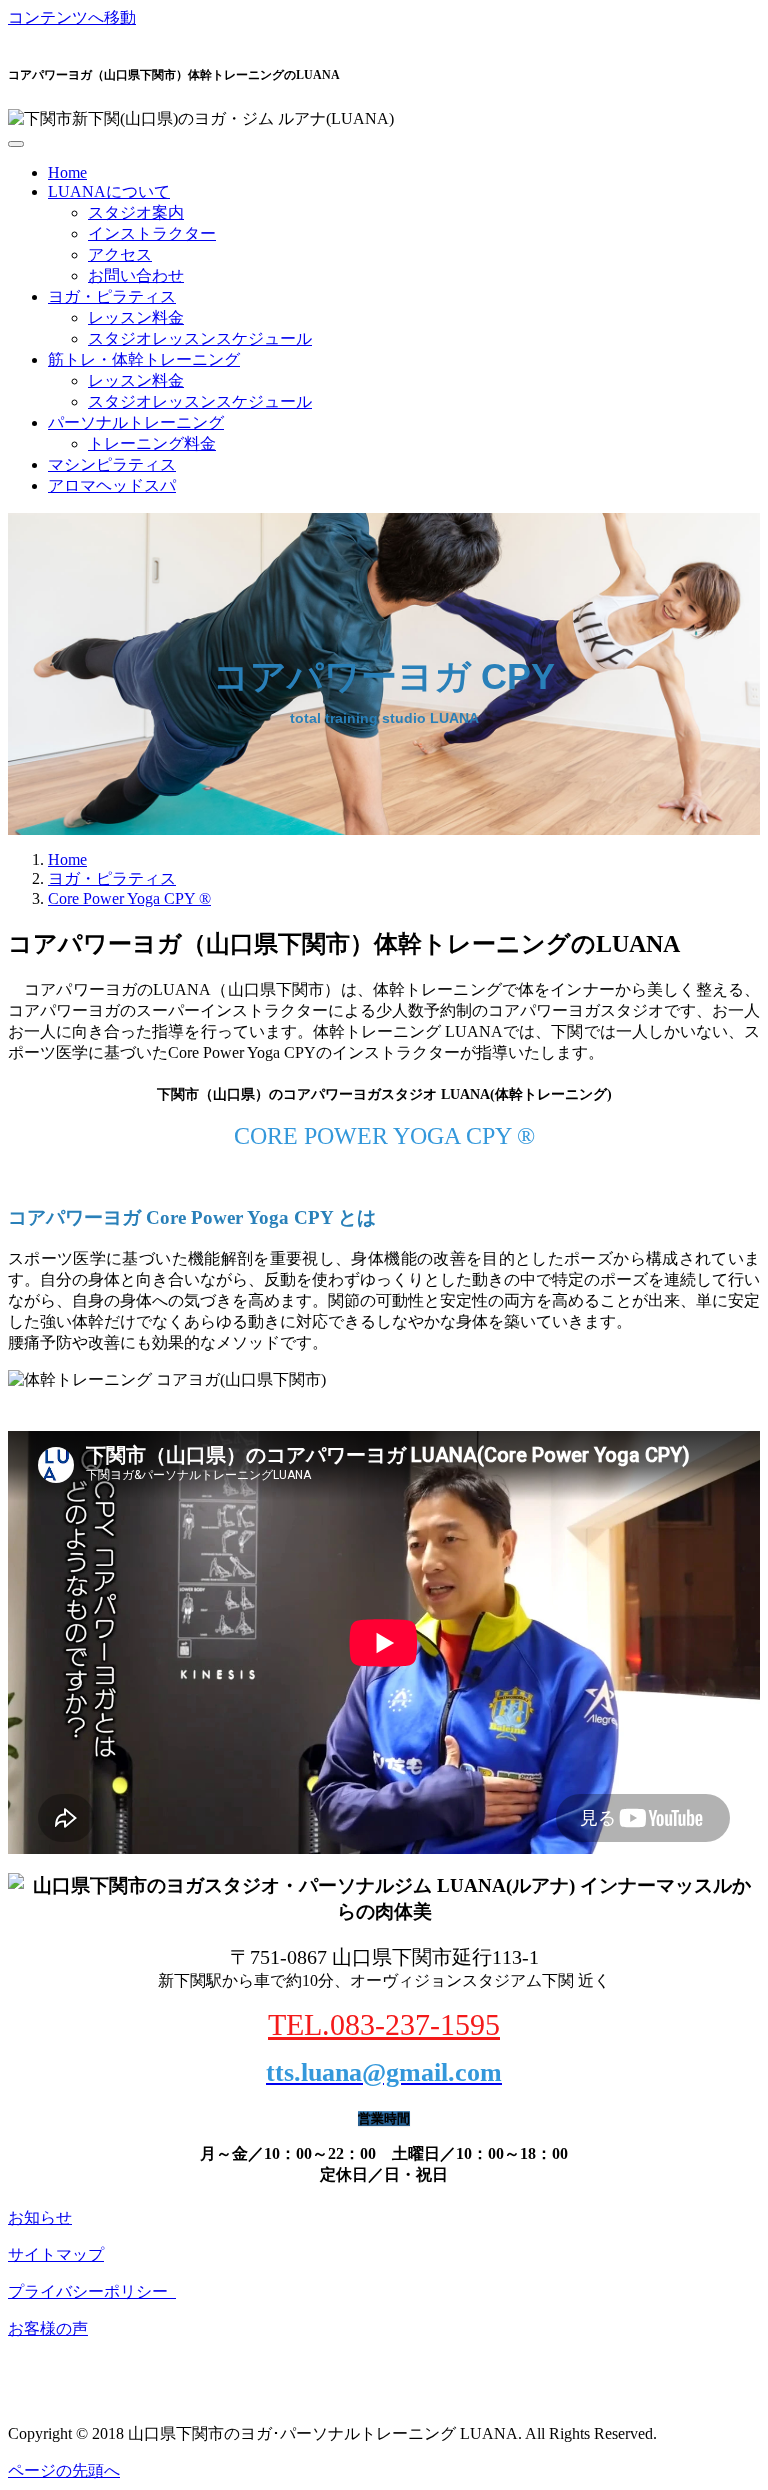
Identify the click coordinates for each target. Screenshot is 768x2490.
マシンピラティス (112, 464)
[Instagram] (14, 2398)
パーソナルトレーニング (136, 422)
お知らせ (40, 2217)
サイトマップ (56, 2254)
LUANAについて (109, 191)
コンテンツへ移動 (72, 17)
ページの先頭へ (64, 2470)
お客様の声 (48, 2328)
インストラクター (152, 233)
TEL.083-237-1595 (384, 2024)
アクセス (120, 254)
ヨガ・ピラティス (112, 296)
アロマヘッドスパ (112, 485)
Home (67, 172)
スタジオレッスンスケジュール (200, 338)
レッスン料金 (136, 317)
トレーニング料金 (152, 443)
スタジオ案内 (136, 212)
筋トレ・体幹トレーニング (144, 359)
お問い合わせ (136, 275)
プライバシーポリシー (92, 2291)
